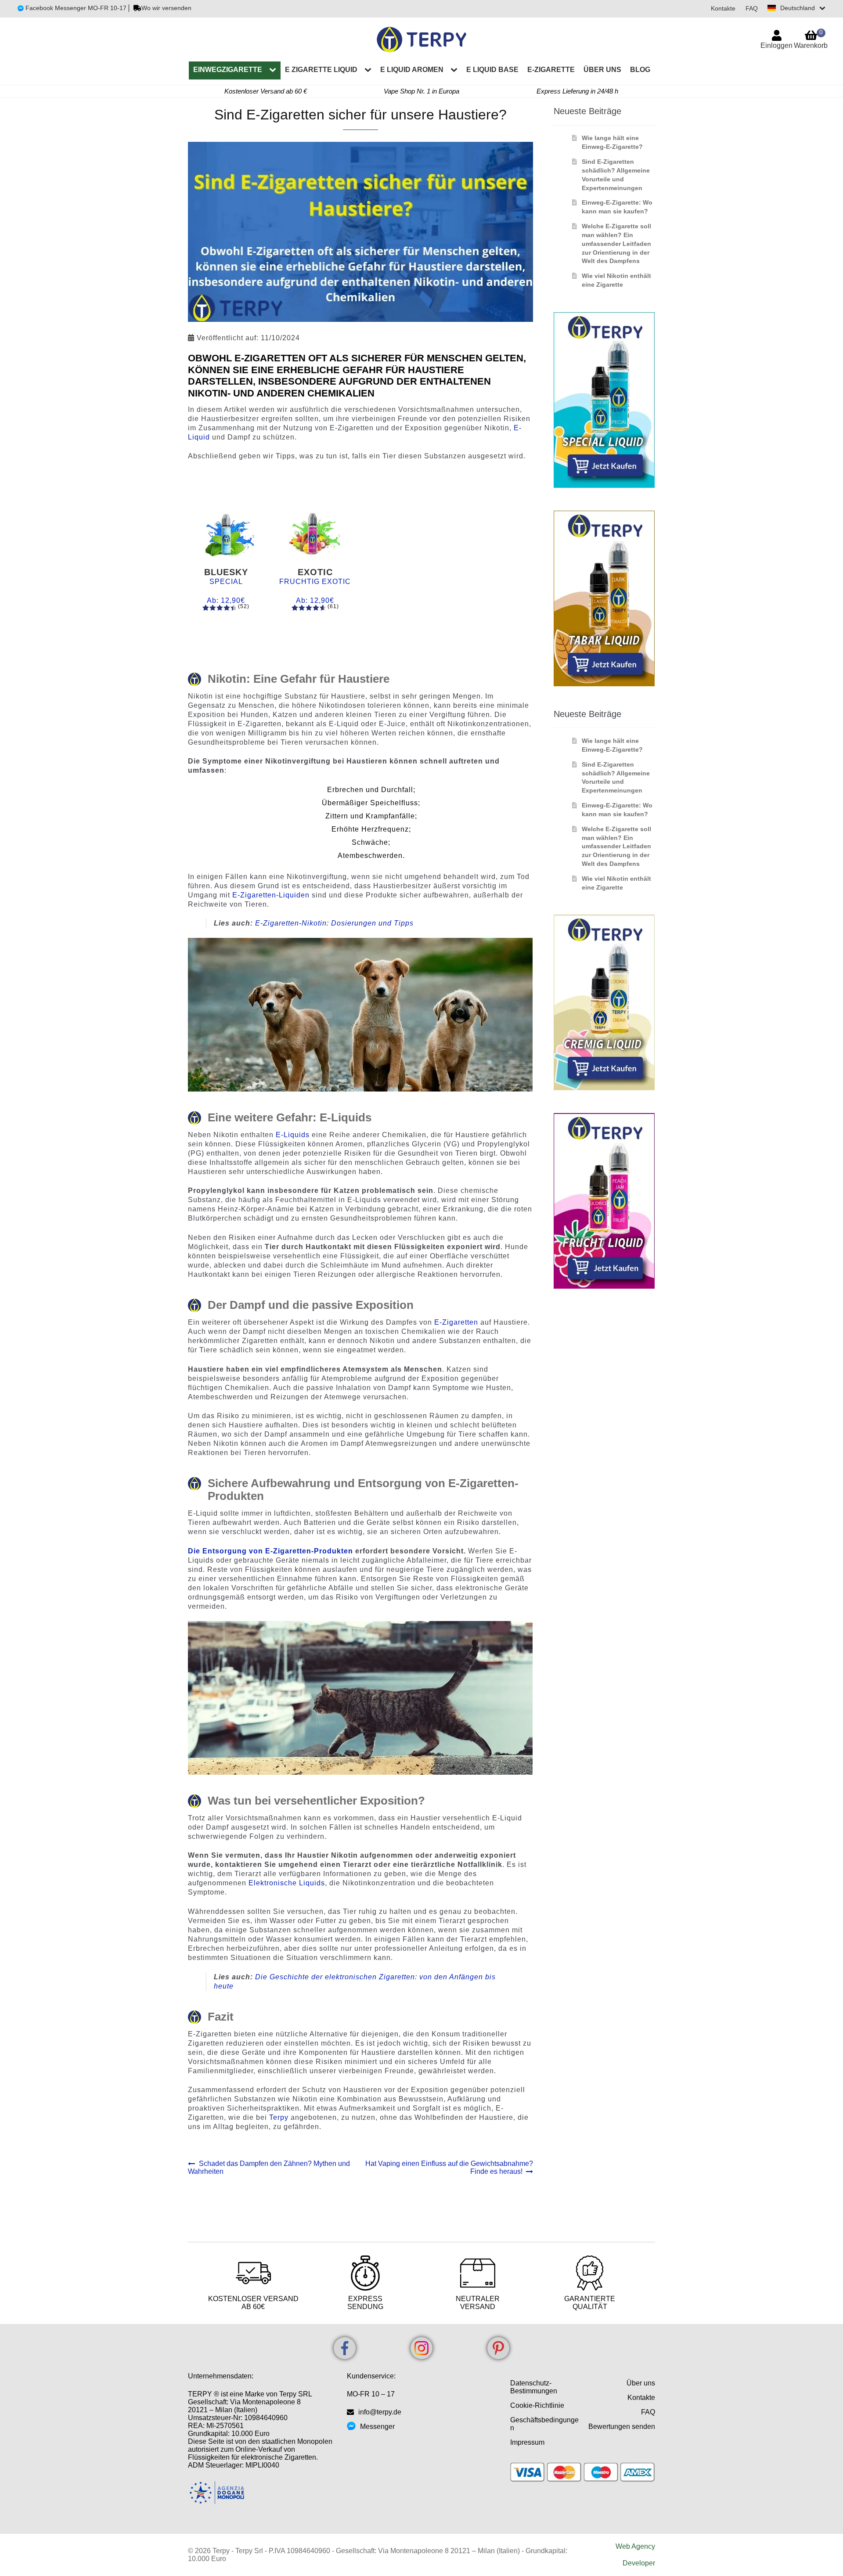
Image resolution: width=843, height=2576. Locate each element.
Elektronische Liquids (287, 1883)
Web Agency (635, 2546)
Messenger (377, 2426)
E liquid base (492, 70)
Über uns (602, 70)
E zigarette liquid (321, 70)
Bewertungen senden (622, 2426)
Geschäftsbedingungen (544, 2424)
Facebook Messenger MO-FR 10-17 (75, 8)
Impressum (527, 2442)
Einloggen (776, 45)
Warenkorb (811, 39)
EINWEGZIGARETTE (228, 70)
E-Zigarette (551, 70)
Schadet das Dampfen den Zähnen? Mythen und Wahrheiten (269, 2167)
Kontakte (723, 8)
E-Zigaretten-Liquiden (271, 895)
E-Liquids (293, 1135)
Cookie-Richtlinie (537, 2405)
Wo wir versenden (166, 8)
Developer (639, 2563)
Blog (640, 70)
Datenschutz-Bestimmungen (534, 2387)
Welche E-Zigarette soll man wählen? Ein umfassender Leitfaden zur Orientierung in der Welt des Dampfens (616, 243)
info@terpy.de (380, 2412)
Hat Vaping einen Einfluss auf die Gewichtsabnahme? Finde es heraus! (449, 2167)
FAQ (752, 8)
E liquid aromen (412, 70)
